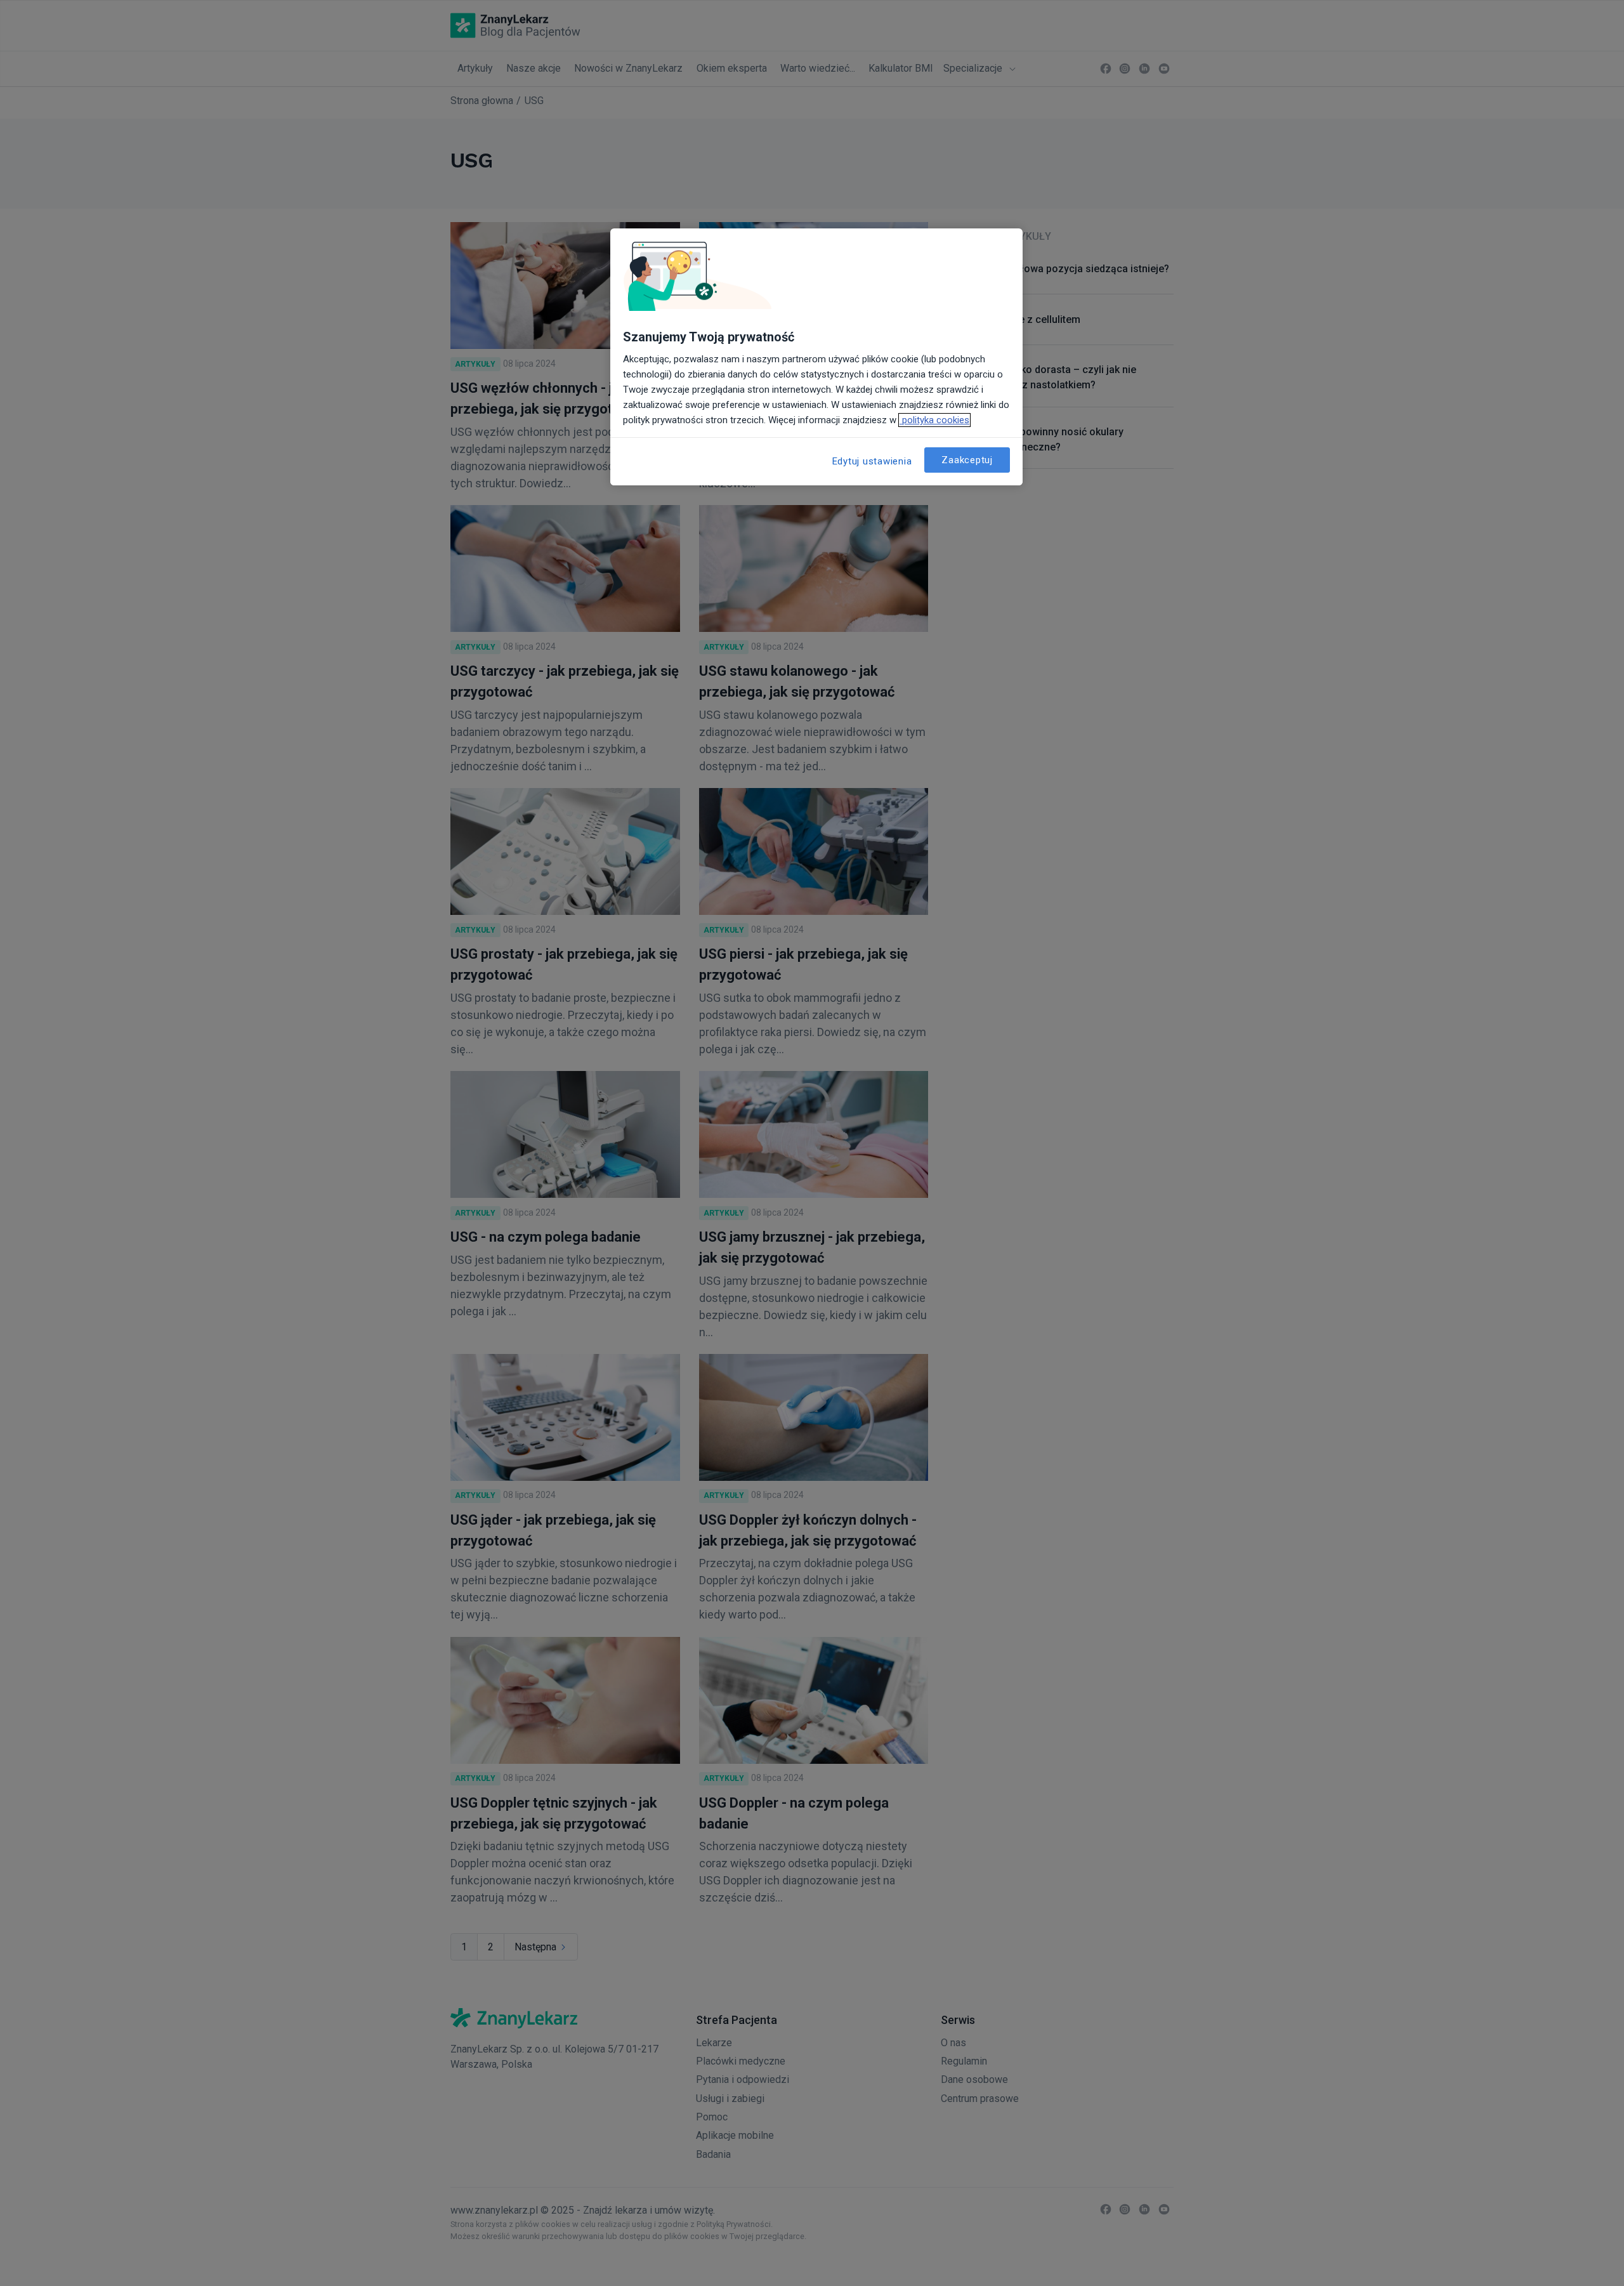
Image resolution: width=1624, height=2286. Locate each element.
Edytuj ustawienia (872, 461)
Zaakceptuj (967, 460)
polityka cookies (934, 420)
